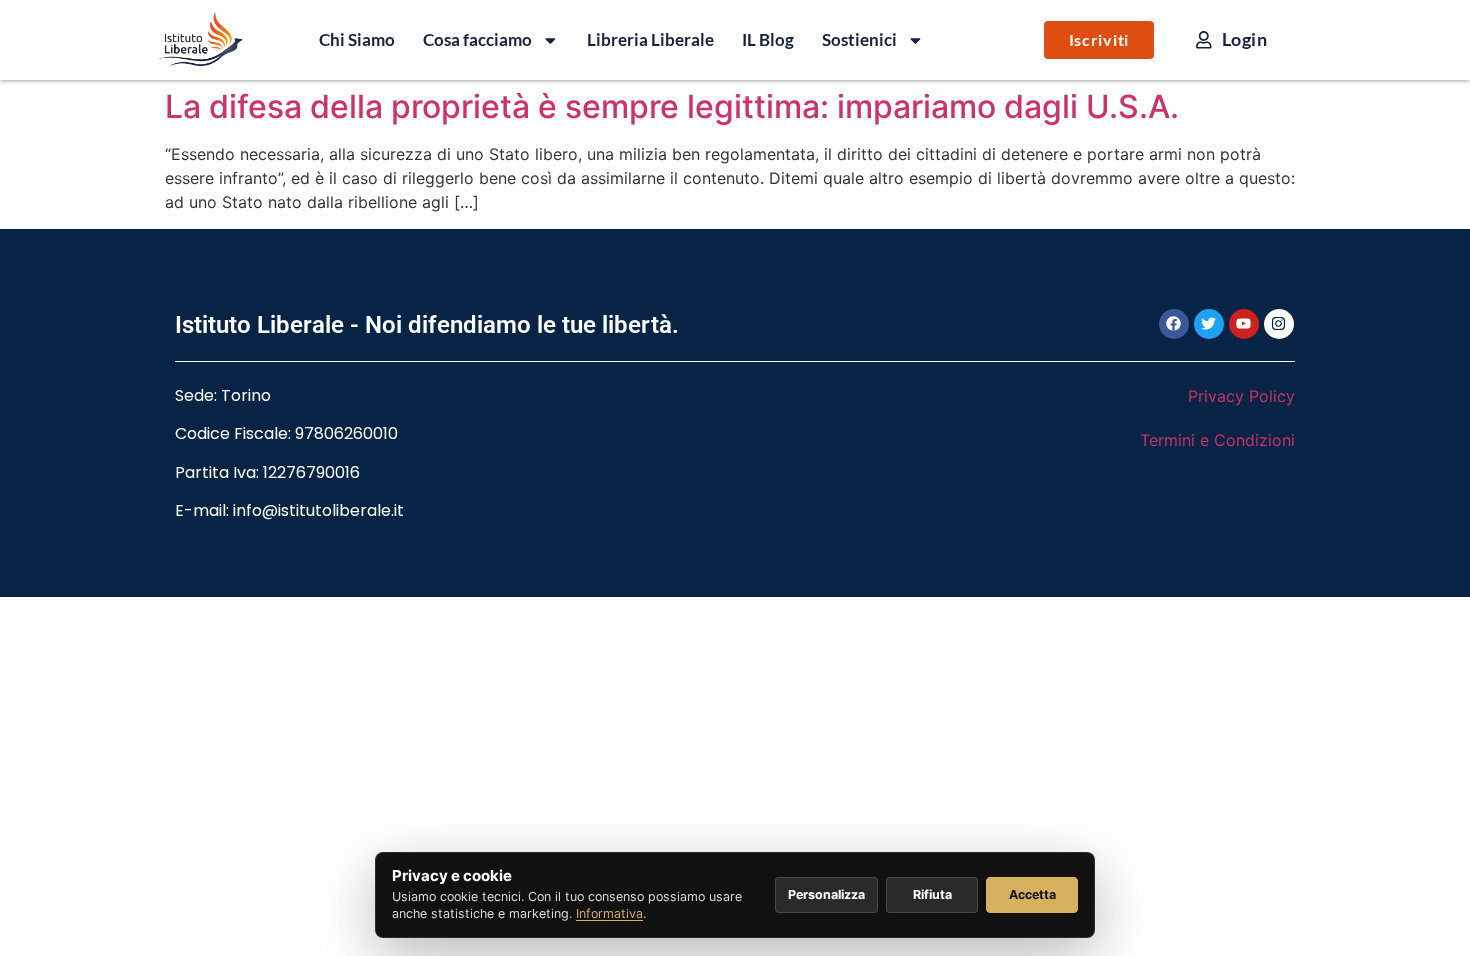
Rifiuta (932, 894)
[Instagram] (1279, 324)
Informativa (609, 913)
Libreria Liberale (650, 39)
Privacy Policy (1241, 396)
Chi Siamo (357, 39)
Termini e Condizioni (1217, 440)
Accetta (1032, 894)
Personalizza (826, 894)
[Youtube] (1244, 324)
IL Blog (768, 39)
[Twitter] (1209, 324)
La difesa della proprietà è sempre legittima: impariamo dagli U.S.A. (672, 106)
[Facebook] (1174, 324)
